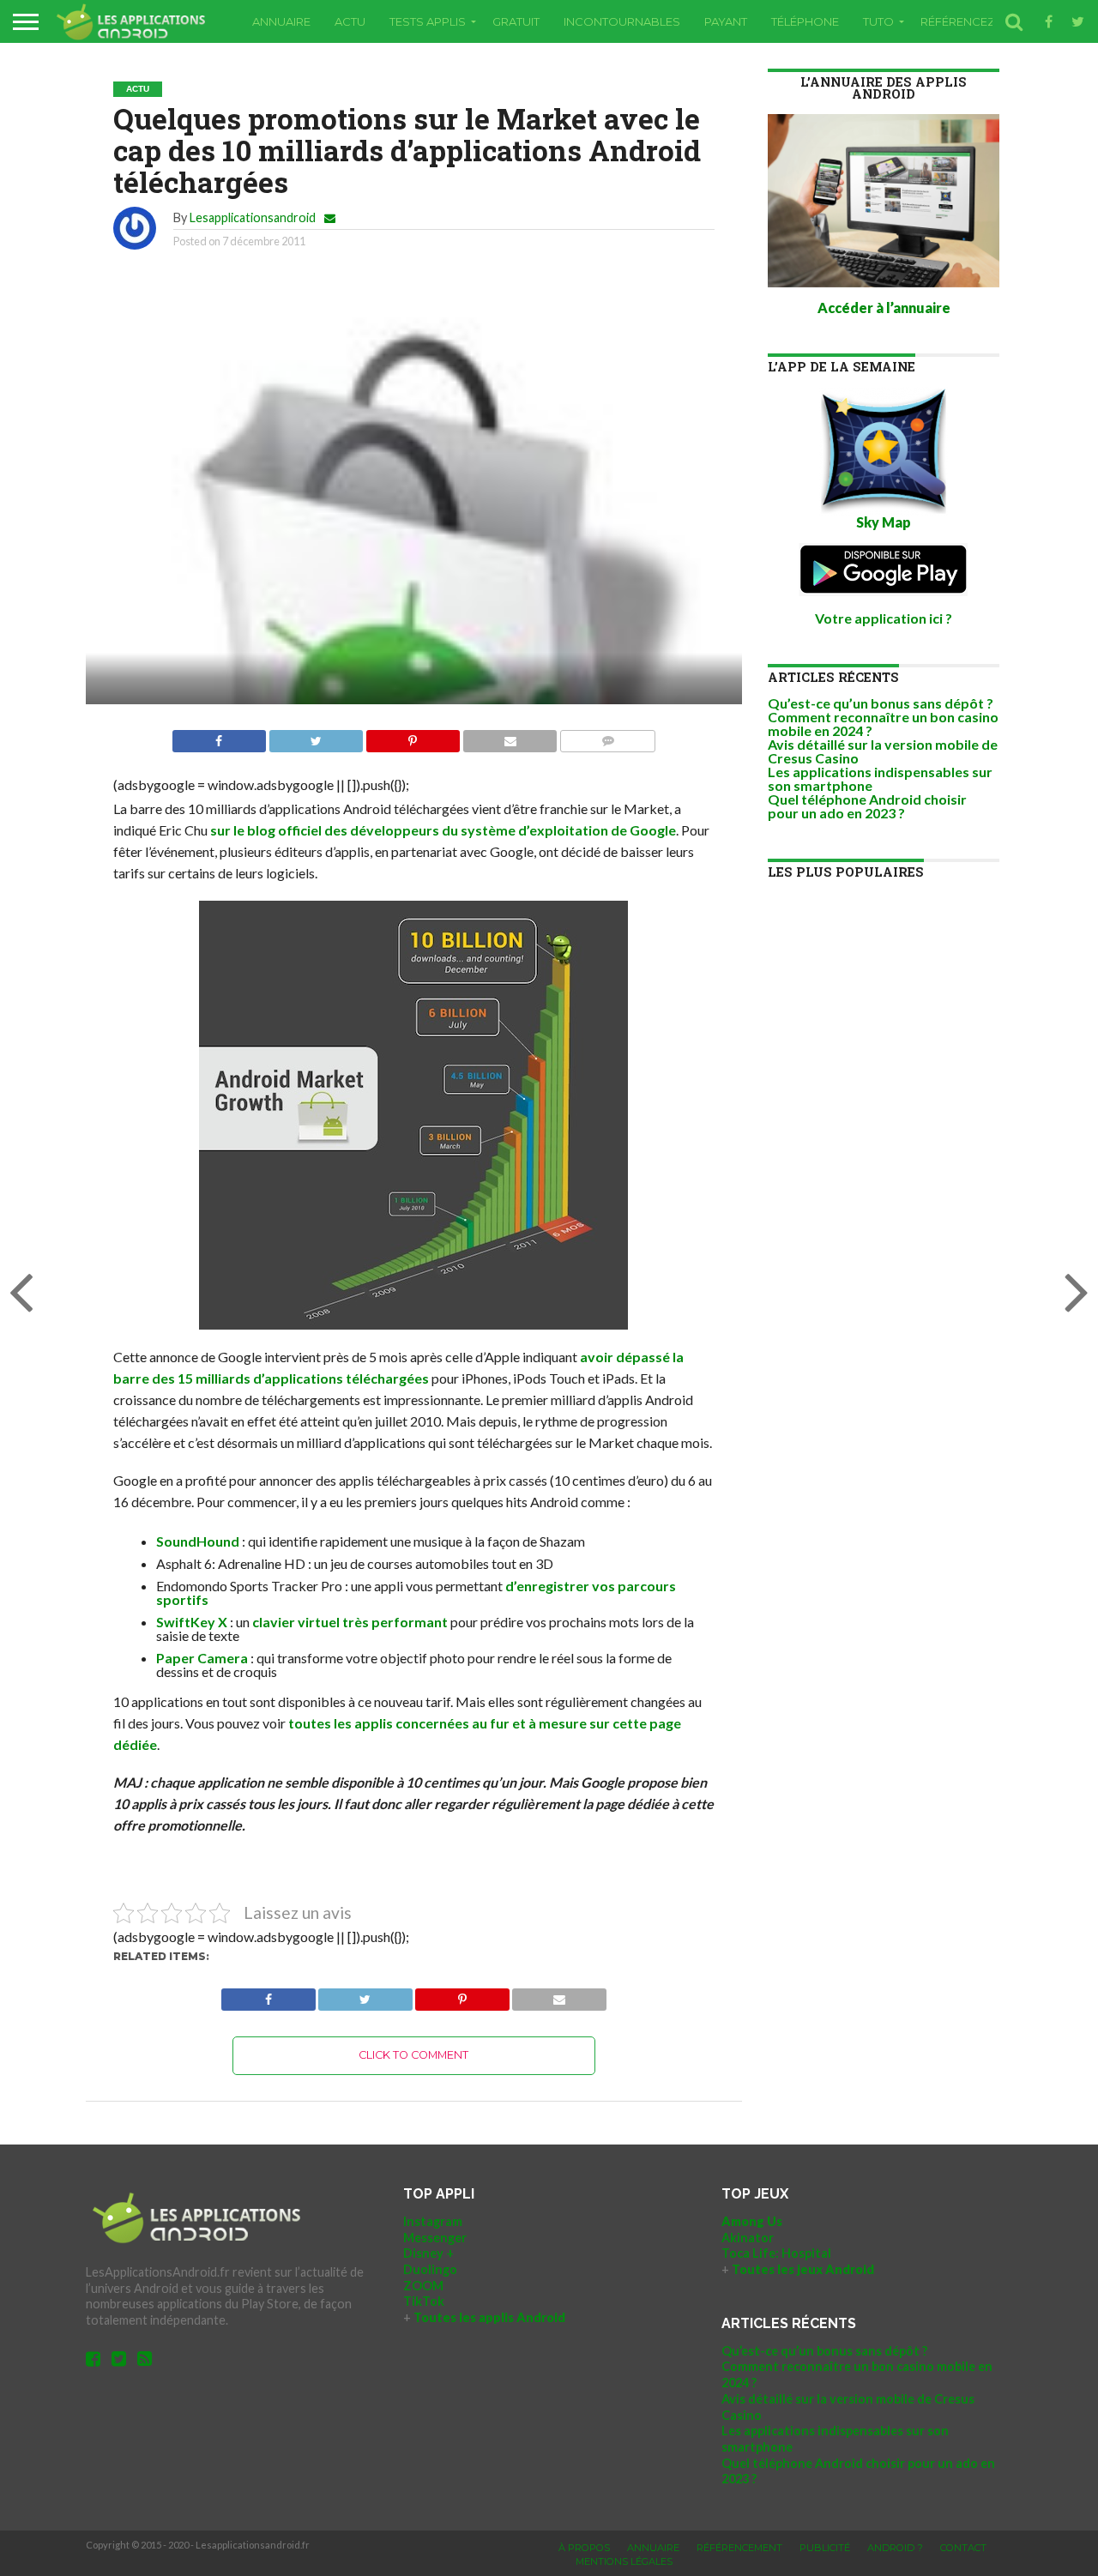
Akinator (748, 2238)
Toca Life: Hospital (776, 2253)
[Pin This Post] (413, 736)
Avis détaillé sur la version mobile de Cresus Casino (883, 751)
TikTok (424, 2301)
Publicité (825, 2548)
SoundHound (198, 1541)
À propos (584, 2548)
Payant (726, 21)
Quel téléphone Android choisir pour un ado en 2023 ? (867, 806)
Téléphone (805, 21)
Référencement (739, 2548)
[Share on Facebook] (219, 736)
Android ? (895, 2548)
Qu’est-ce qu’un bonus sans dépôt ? (881, 703)
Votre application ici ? (884, 618)
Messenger (435, 2238)
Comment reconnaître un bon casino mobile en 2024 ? (883, 724)
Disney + (428, 2253)
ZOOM (423, 2286)
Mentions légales (624, 2561)
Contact (963, 2548)
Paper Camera (202, 1658)
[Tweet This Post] (316, 736)
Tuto (878, 21)
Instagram (433, 2221)
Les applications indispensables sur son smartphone (880, 778)
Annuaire (281, 21)
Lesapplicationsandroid (253, 217)
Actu (350, 21)
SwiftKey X (192, 1622)
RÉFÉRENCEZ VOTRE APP (991, 21)
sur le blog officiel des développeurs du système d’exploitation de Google (443, 830)
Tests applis (428, 21)
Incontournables (622, 21)
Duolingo (430, 2269)
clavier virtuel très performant (350, 1622)
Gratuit (516, 21)
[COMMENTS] (607, 736)
